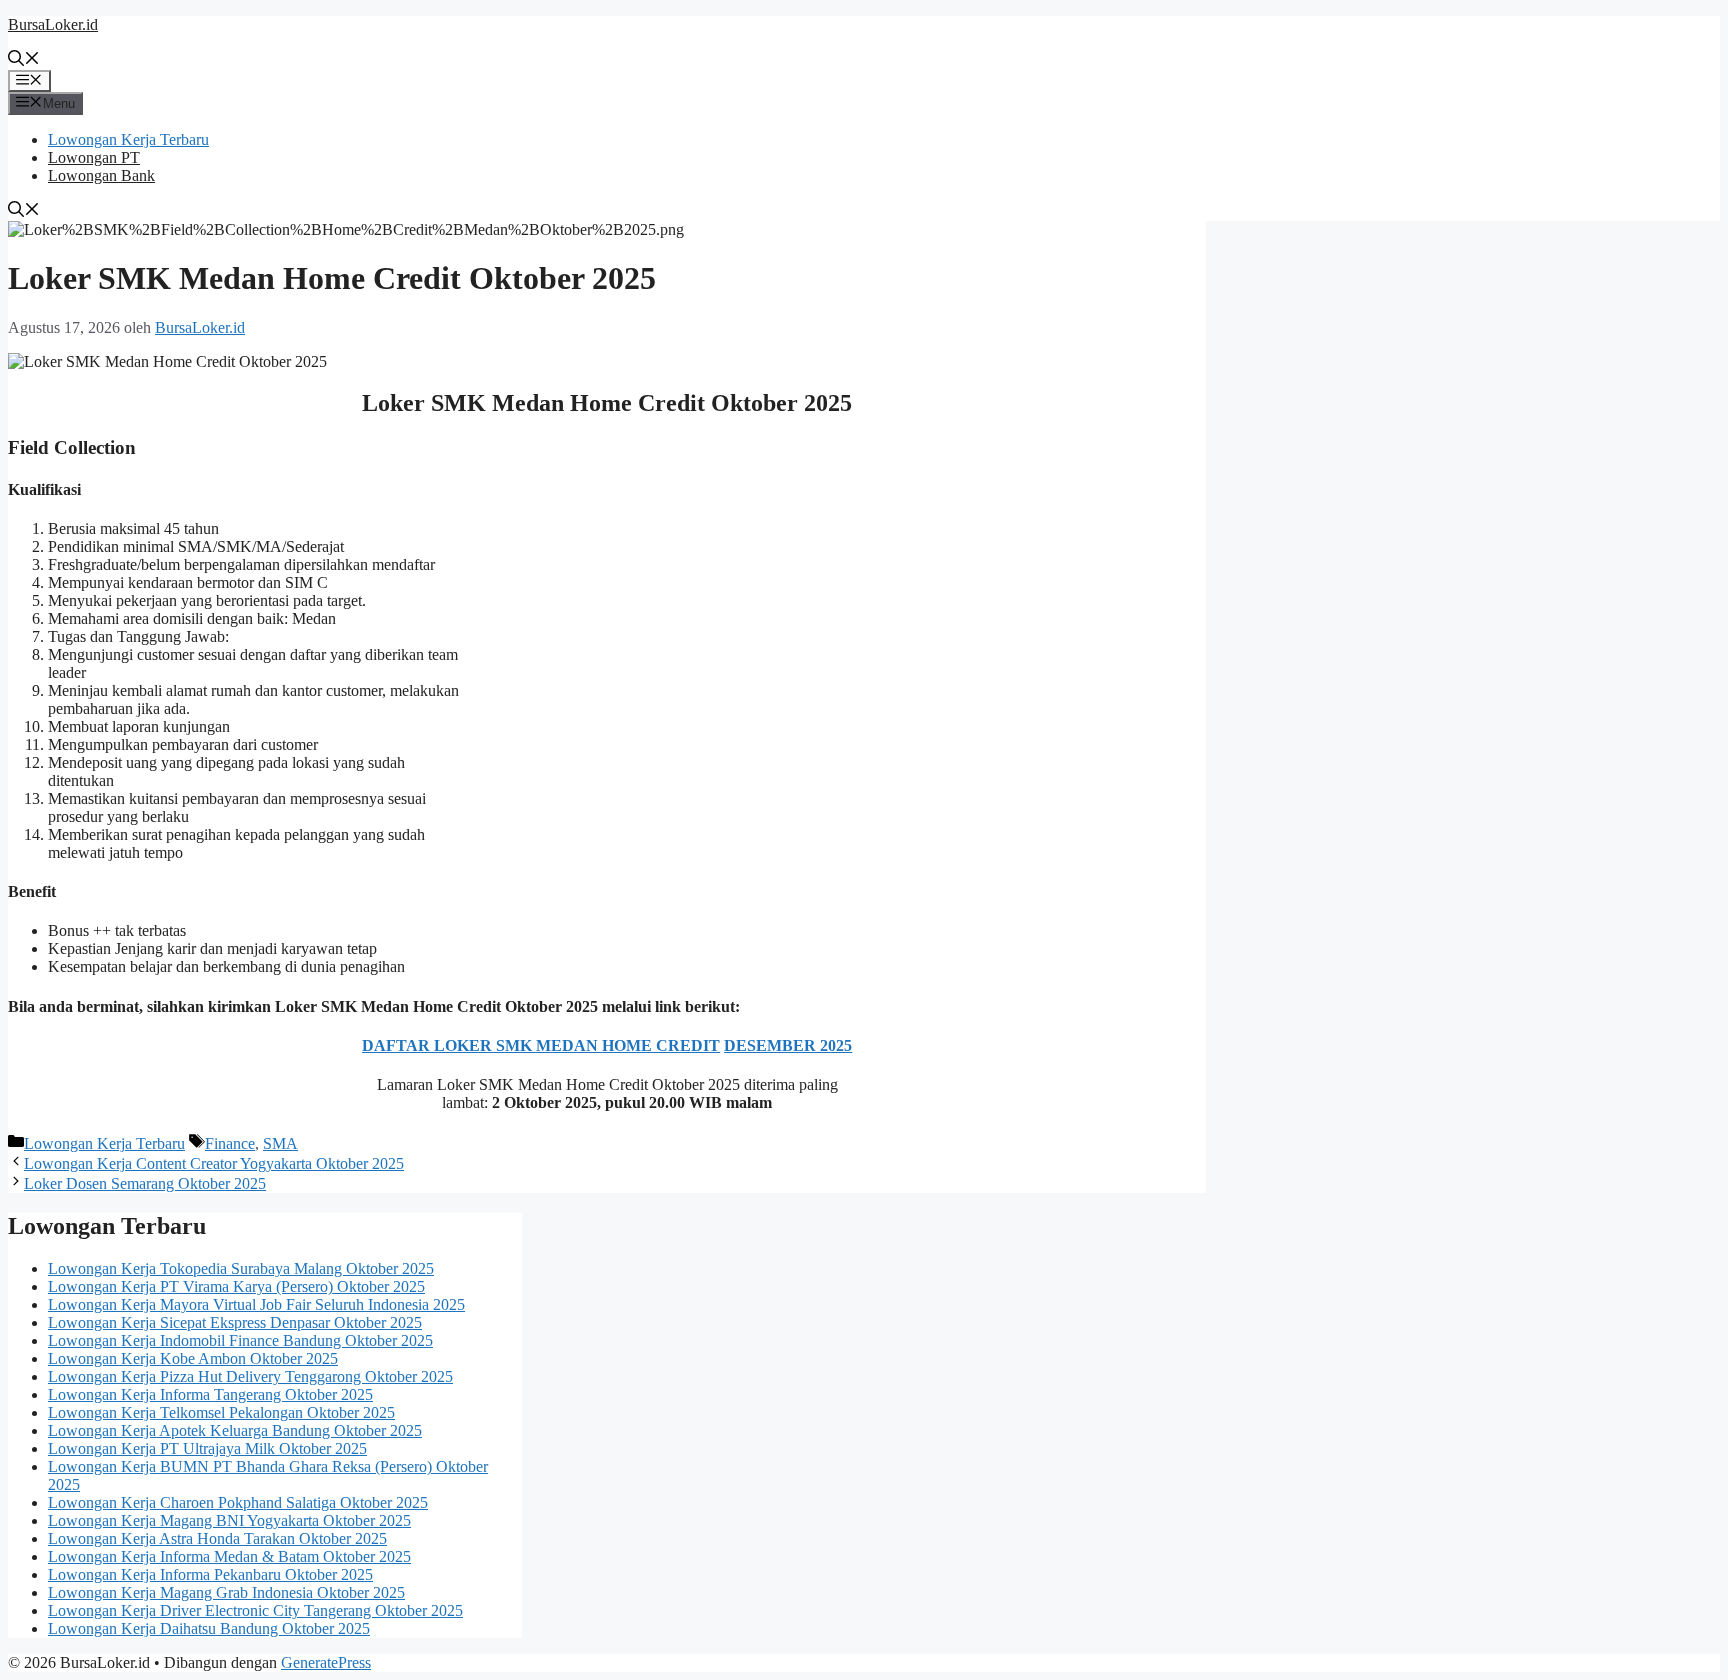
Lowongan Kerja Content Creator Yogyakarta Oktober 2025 (214, 1163)
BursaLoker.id (53, 24)
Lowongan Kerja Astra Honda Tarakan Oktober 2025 (217, 1538)
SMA (280, 1143)
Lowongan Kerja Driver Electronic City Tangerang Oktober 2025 (255, 1610)
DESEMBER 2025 (788, 1045)
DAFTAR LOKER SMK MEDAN (482, 1045)
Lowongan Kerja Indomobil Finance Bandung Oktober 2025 (240, 1340)
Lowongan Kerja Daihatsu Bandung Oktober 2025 (209, 1628)
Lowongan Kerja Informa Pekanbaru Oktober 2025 (210, 1574)
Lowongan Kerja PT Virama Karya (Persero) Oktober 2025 (236, 1286)
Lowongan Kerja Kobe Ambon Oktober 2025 (193, 1358)
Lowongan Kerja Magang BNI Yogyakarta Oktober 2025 (229, 1520)
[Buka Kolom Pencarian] (24, 60)
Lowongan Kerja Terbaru (128, 139)
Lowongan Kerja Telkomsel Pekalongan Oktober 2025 (221, 1412)
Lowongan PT (94, 157)
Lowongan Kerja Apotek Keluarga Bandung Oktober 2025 (235, 1430)
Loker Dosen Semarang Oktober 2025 (145, 1183)
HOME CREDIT (661, 1045)
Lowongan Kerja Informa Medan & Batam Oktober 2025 (229, 1556)
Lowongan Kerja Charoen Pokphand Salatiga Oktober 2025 (238, 1502)
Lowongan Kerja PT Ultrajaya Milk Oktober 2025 (207, 1448)
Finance (230, 1143)
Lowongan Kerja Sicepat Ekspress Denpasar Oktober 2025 (235, 1322)
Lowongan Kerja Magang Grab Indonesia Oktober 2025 (226, 1592)
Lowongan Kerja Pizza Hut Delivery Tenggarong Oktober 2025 (250, 1376)
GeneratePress (326, 1662)
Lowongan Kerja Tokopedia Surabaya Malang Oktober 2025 (241, 1268)
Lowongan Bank (101, 175)
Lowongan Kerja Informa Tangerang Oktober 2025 (210, 1394)
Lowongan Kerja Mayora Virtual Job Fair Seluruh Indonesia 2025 (256, 1304)
